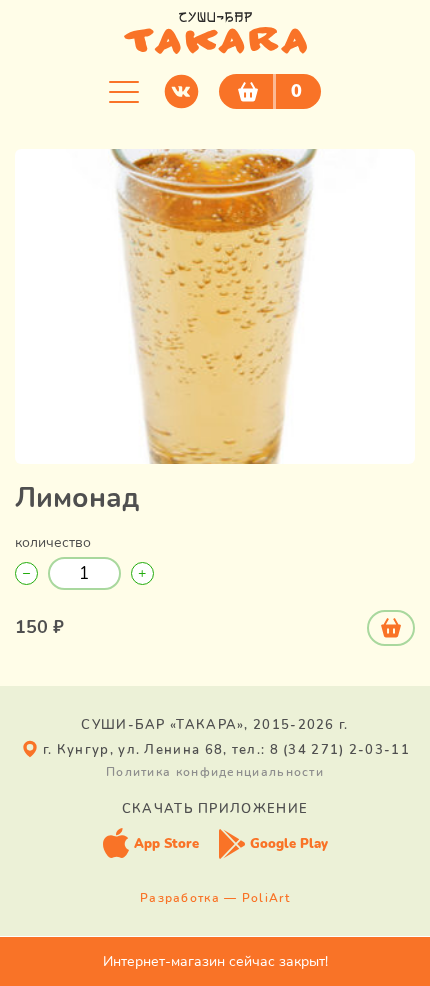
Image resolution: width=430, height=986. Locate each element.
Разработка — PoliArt (215, 898)
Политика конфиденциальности (215, 772)
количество (53, 543)
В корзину (391, 628)
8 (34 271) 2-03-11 (340, 750)
